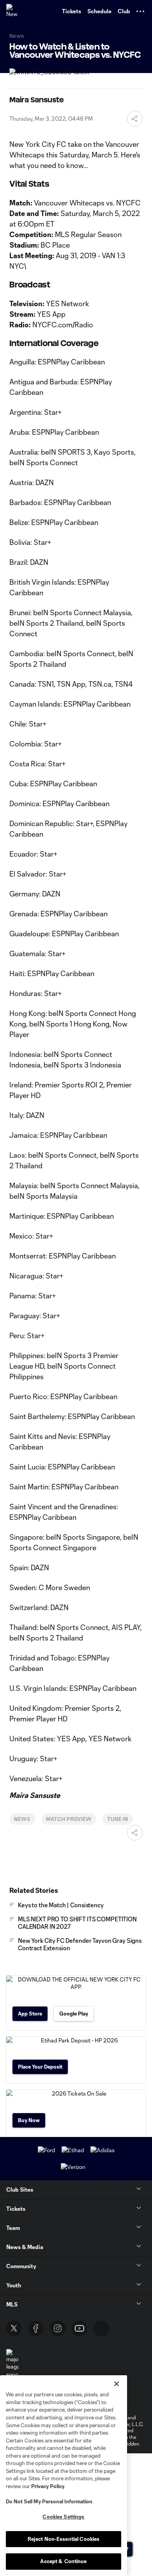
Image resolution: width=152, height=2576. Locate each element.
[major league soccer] (12, 2364)
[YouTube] (80, 2328)
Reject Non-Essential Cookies (64, 2539)
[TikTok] (101, 2328)
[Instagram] (58, 2328)
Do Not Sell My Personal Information (49, 2501)
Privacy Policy (48, 2486)
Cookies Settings (63, 2517)
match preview (69, 1819)
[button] (140, 11)
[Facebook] (36, 2328)
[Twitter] (14, 2328)
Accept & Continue (63, 2561)
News (22, 1819)
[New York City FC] (14, 11)
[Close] (117, 2384)
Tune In (118, 1819)
